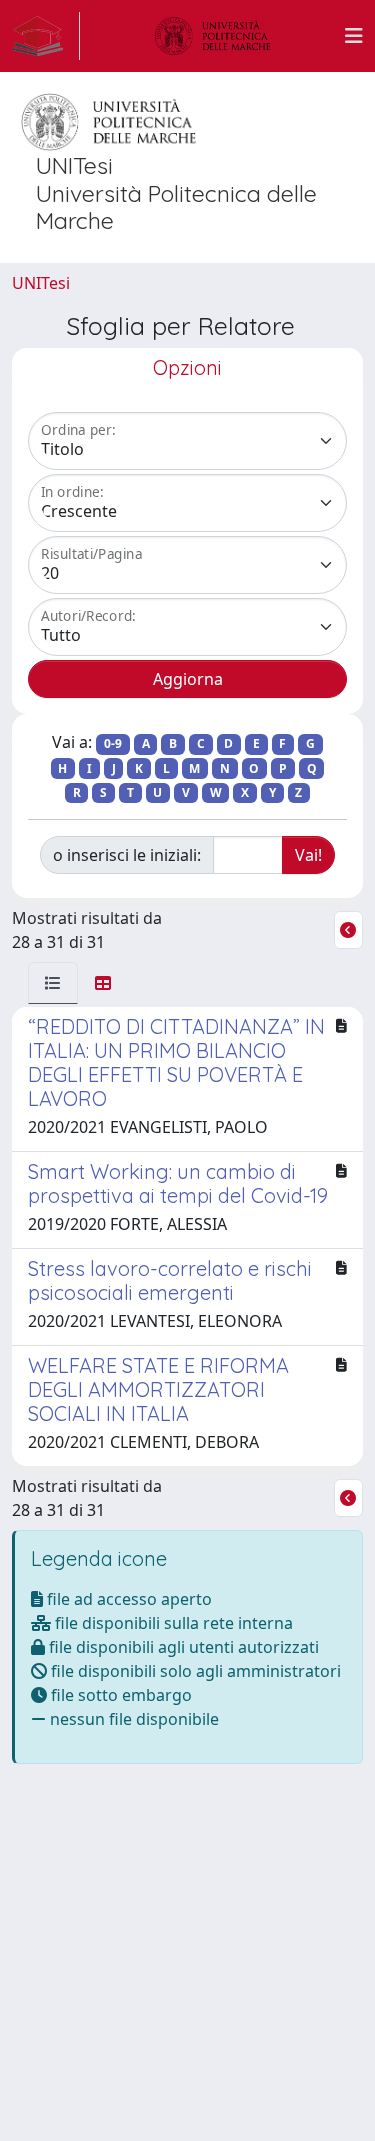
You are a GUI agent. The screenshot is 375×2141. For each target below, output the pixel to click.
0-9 (113, 743)
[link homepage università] (213, 36)
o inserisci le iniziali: (127, 855)
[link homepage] (46, 36)
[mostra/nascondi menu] (354, 36)
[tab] (53, 983)
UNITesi (41, 283)
